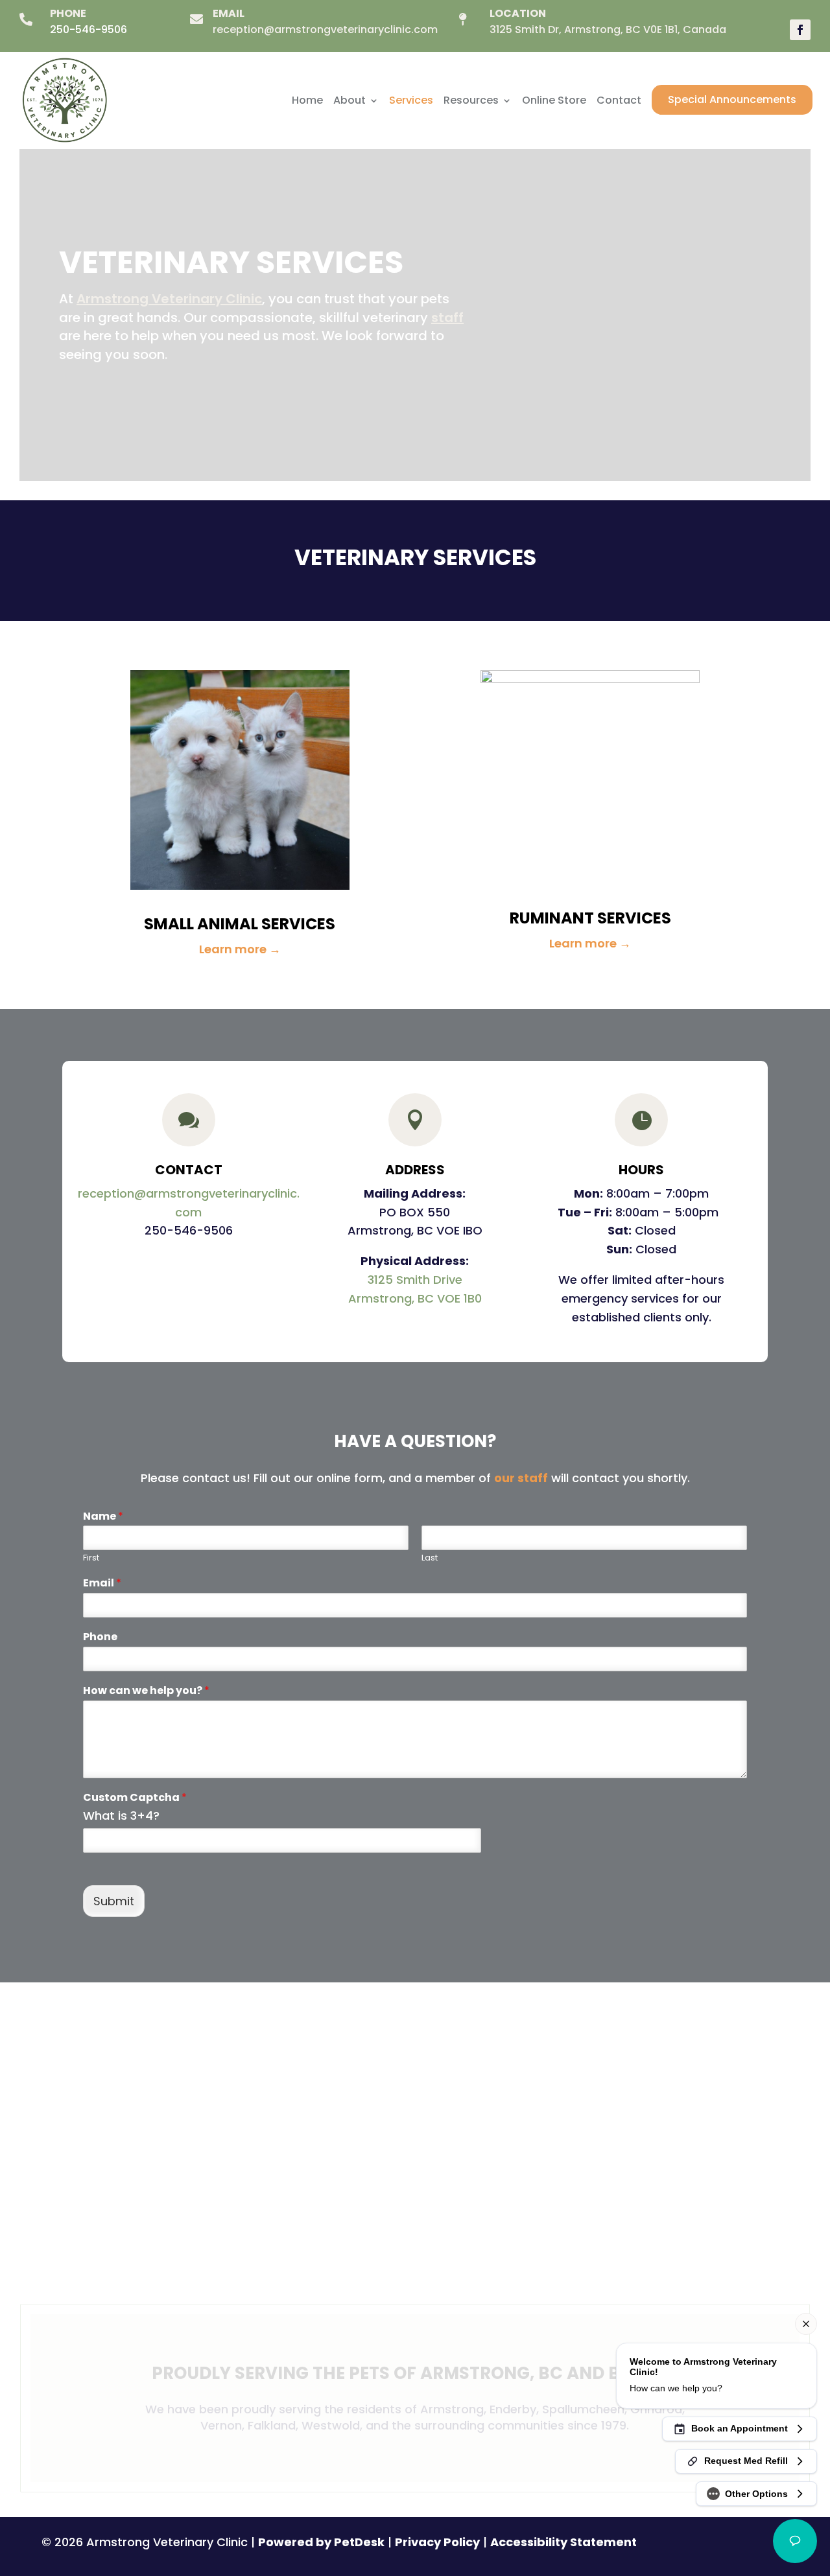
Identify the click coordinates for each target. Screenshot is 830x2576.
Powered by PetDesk (321, 2542)
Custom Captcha (135, 1798)
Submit (114, 1901)
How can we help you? (146, 1691)
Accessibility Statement (563, 2542)
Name (103, 1517)
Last (430, 1558)
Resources (471, 100)
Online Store (554, 100)
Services (411, 100)
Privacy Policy (437, 2542)
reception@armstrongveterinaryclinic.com (325, 29)
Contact (619, 100)
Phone (100, 1637)
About (350, 100)
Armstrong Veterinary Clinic (169, 299)
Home (307, 100)
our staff (521, 1478)
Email (102, 1584)
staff (447, 318)
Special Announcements (732, 99)
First (91, 1558)
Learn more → (240, 949)
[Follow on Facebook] (800, 30)
